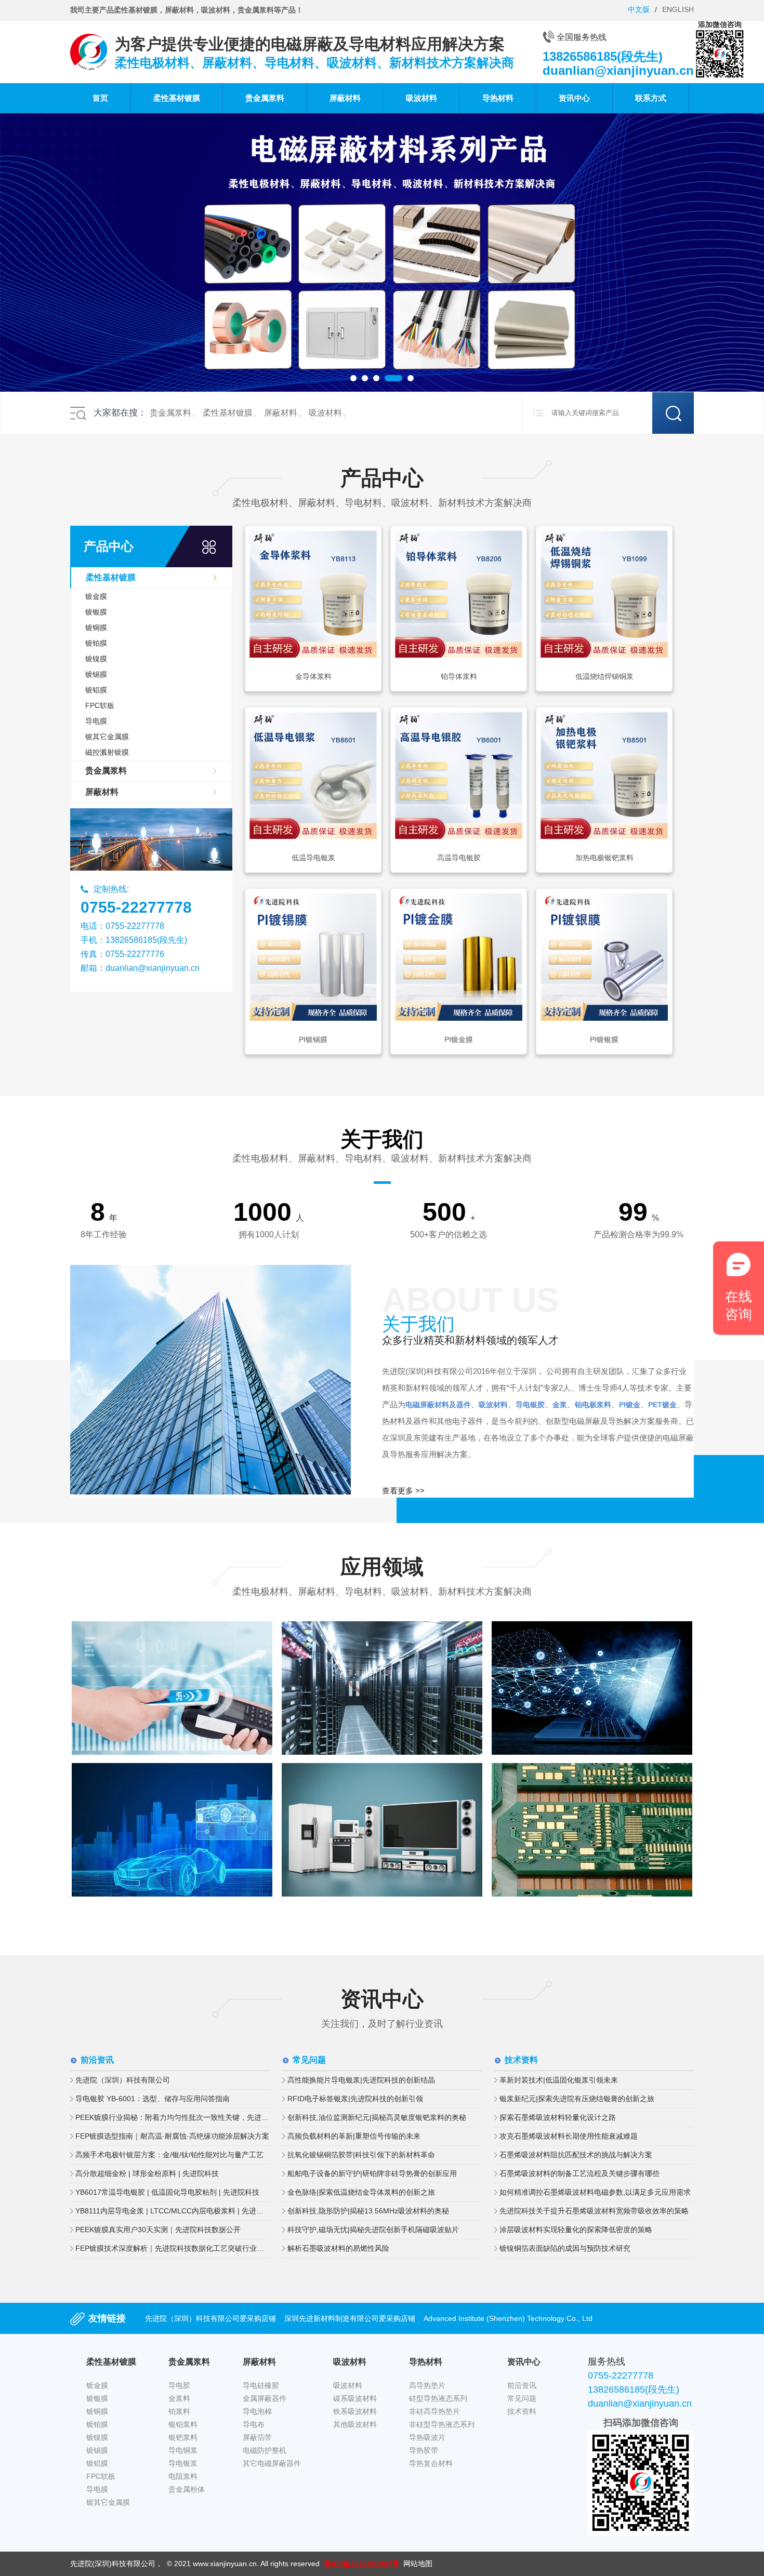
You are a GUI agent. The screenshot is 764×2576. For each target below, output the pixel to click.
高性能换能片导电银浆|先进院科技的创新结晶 (361, 2080)
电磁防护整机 (265, 2450)
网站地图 (418, 2564)
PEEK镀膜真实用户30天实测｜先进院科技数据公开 (158, 2230)
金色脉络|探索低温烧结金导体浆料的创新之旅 (361, 2192)
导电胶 (179, 2385)
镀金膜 (96, 596)
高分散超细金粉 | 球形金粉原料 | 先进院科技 (147, 2173)
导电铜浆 (183, 2450)
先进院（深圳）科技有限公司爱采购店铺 (210, 2318)
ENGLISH (678, 9)
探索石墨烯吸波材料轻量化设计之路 (558, 2117)
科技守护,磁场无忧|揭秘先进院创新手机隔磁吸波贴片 (373, 2230)
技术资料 (522, 2411)
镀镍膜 (96, 659)
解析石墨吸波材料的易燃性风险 (338, 2248)
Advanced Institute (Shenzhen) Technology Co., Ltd (508, 2318)
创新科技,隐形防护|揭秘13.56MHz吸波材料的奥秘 (368, 2211)
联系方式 (651, 98)
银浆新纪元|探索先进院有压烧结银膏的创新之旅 (577, 2099)
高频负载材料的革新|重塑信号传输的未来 (354, 2136)
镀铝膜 (96, 690)
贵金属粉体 (187, 2489)
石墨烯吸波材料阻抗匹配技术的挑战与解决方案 (576, 2155)
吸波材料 (421, 98)
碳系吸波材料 (355, 2398)
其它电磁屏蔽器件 (272, 2463)
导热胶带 (424, 2450)
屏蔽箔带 (257, 2437)
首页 (100, 98)
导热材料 (498, 98)
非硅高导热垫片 (434, 2411)
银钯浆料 (183, 2437)
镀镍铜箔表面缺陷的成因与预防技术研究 (565, 2248)
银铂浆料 (183, 2424)
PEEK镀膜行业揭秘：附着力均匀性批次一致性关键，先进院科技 (173, 2117)
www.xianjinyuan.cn (225, 2564)
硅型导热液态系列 (438, 2398)
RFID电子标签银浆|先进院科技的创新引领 (355, 2099)
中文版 (639, 9)
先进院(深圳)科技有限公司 (113, 2564)
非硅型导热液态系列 (442, 2424)
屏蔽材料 (345, 98)
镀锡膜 (96, 674)
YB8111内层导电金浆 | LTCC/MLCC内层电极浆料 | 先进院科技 (173, 2211)
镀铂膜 (96, 643)
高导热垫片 (427, 2385)
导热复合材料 (431, 2463)
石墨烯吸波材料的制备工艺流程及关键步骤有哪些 (579, 2173)
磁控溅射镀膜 (107, 752)
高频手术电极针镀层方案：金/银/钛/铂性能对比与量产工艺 (169, 2155)
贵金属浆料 (265, 98)
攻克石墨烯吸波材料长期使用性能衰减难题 (569, 2136)
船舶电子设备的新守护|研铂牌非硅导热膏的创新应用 (372, 2173)
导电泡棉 (257, 2411)
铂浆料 (179, 2411)
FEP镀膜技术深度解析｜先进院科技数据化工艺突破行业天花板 (173, 2248)
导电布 (254, 2424)
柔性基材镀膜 (177, 98)
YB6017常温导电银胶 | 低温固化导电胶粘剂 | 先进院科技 (167, 2192)
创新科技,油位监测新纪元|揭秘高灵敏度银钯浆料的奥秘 (377, 2117)
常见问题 (522, 2398)
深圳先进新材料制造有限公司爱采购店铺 (350, 2318)
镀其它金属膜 (107, 737)
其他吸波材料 (355, 2424)
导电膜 (96, 721)
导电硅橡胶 (261, 2385)
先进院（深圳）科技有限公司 (123, 2080)
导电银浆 (183, 2463)
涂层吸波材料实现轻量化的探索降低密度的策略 (576, 2230)
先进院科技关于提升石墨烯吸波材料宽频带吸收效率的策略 (594, 2211)
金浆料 (179, 2398)
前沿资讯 (522, 2385)
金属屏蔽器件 (265, 2398)
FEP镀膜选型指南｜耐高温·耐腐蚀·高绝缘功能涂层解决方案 (172, 2136)
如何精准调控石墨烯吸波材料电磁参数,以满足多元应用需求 (595, 2192)
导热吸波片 (427, 2437)
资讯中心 (574, 98)
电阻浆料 (183, 2476)
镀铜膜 (96, 628)
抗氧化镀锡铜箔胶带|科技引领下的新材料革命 (361, 2155)
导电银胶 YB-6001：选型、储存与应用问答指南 (153, 2099)
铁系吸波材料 (355, 2411)
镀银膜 (96, 612)
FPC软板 (100, 705)
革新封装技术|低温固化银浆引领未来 (559, 2080)
